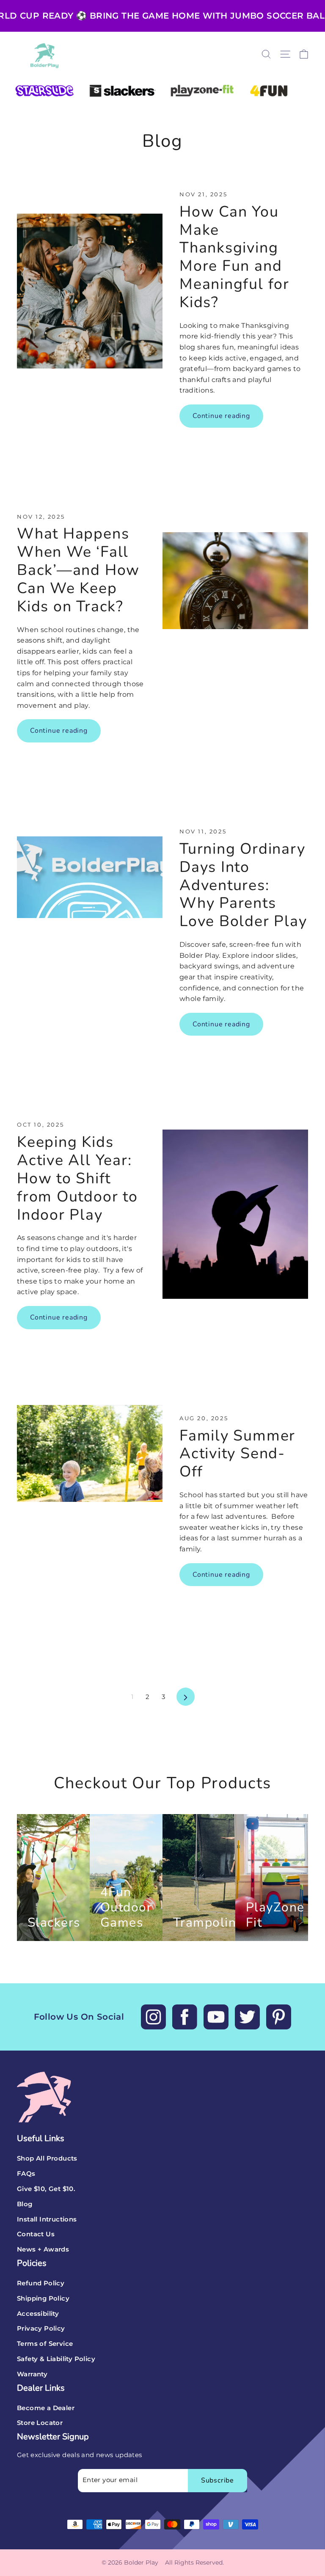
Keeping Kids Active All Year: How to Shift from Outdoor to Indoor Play (77, 1178)
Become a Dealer (46, 2408)
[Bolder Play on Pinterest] (279, 2017)
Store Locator (40, 2423)
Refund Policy (41, 2283)
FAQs (26, 2174)
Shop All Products (47, 2158)
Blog (25, 2204)
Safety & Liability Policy (56, 2359)
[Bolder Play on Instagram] (153, 2017)
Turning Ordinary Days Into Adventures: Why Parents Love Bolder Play (243, 885)
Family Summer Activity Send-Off (237, 1454)
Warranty (32, 2374)
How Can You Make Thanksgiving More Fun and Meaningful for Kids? (234, 257)
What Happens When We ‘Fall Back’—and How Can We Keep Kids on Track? (78, 570)
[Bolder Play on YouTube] (216, 2017)
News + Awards (43, 2249)
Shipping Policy (43, 2298)
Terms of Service (45, 2344)
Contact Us (36, 2234)
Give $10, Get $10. (46, 2189)
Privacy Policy (41, 2329)
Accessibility (38, 2314)
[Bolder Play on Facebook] (185, 2017)
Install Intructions (47, 2219)
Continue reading (221, 416)
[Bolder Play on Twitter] (247, 2017)
